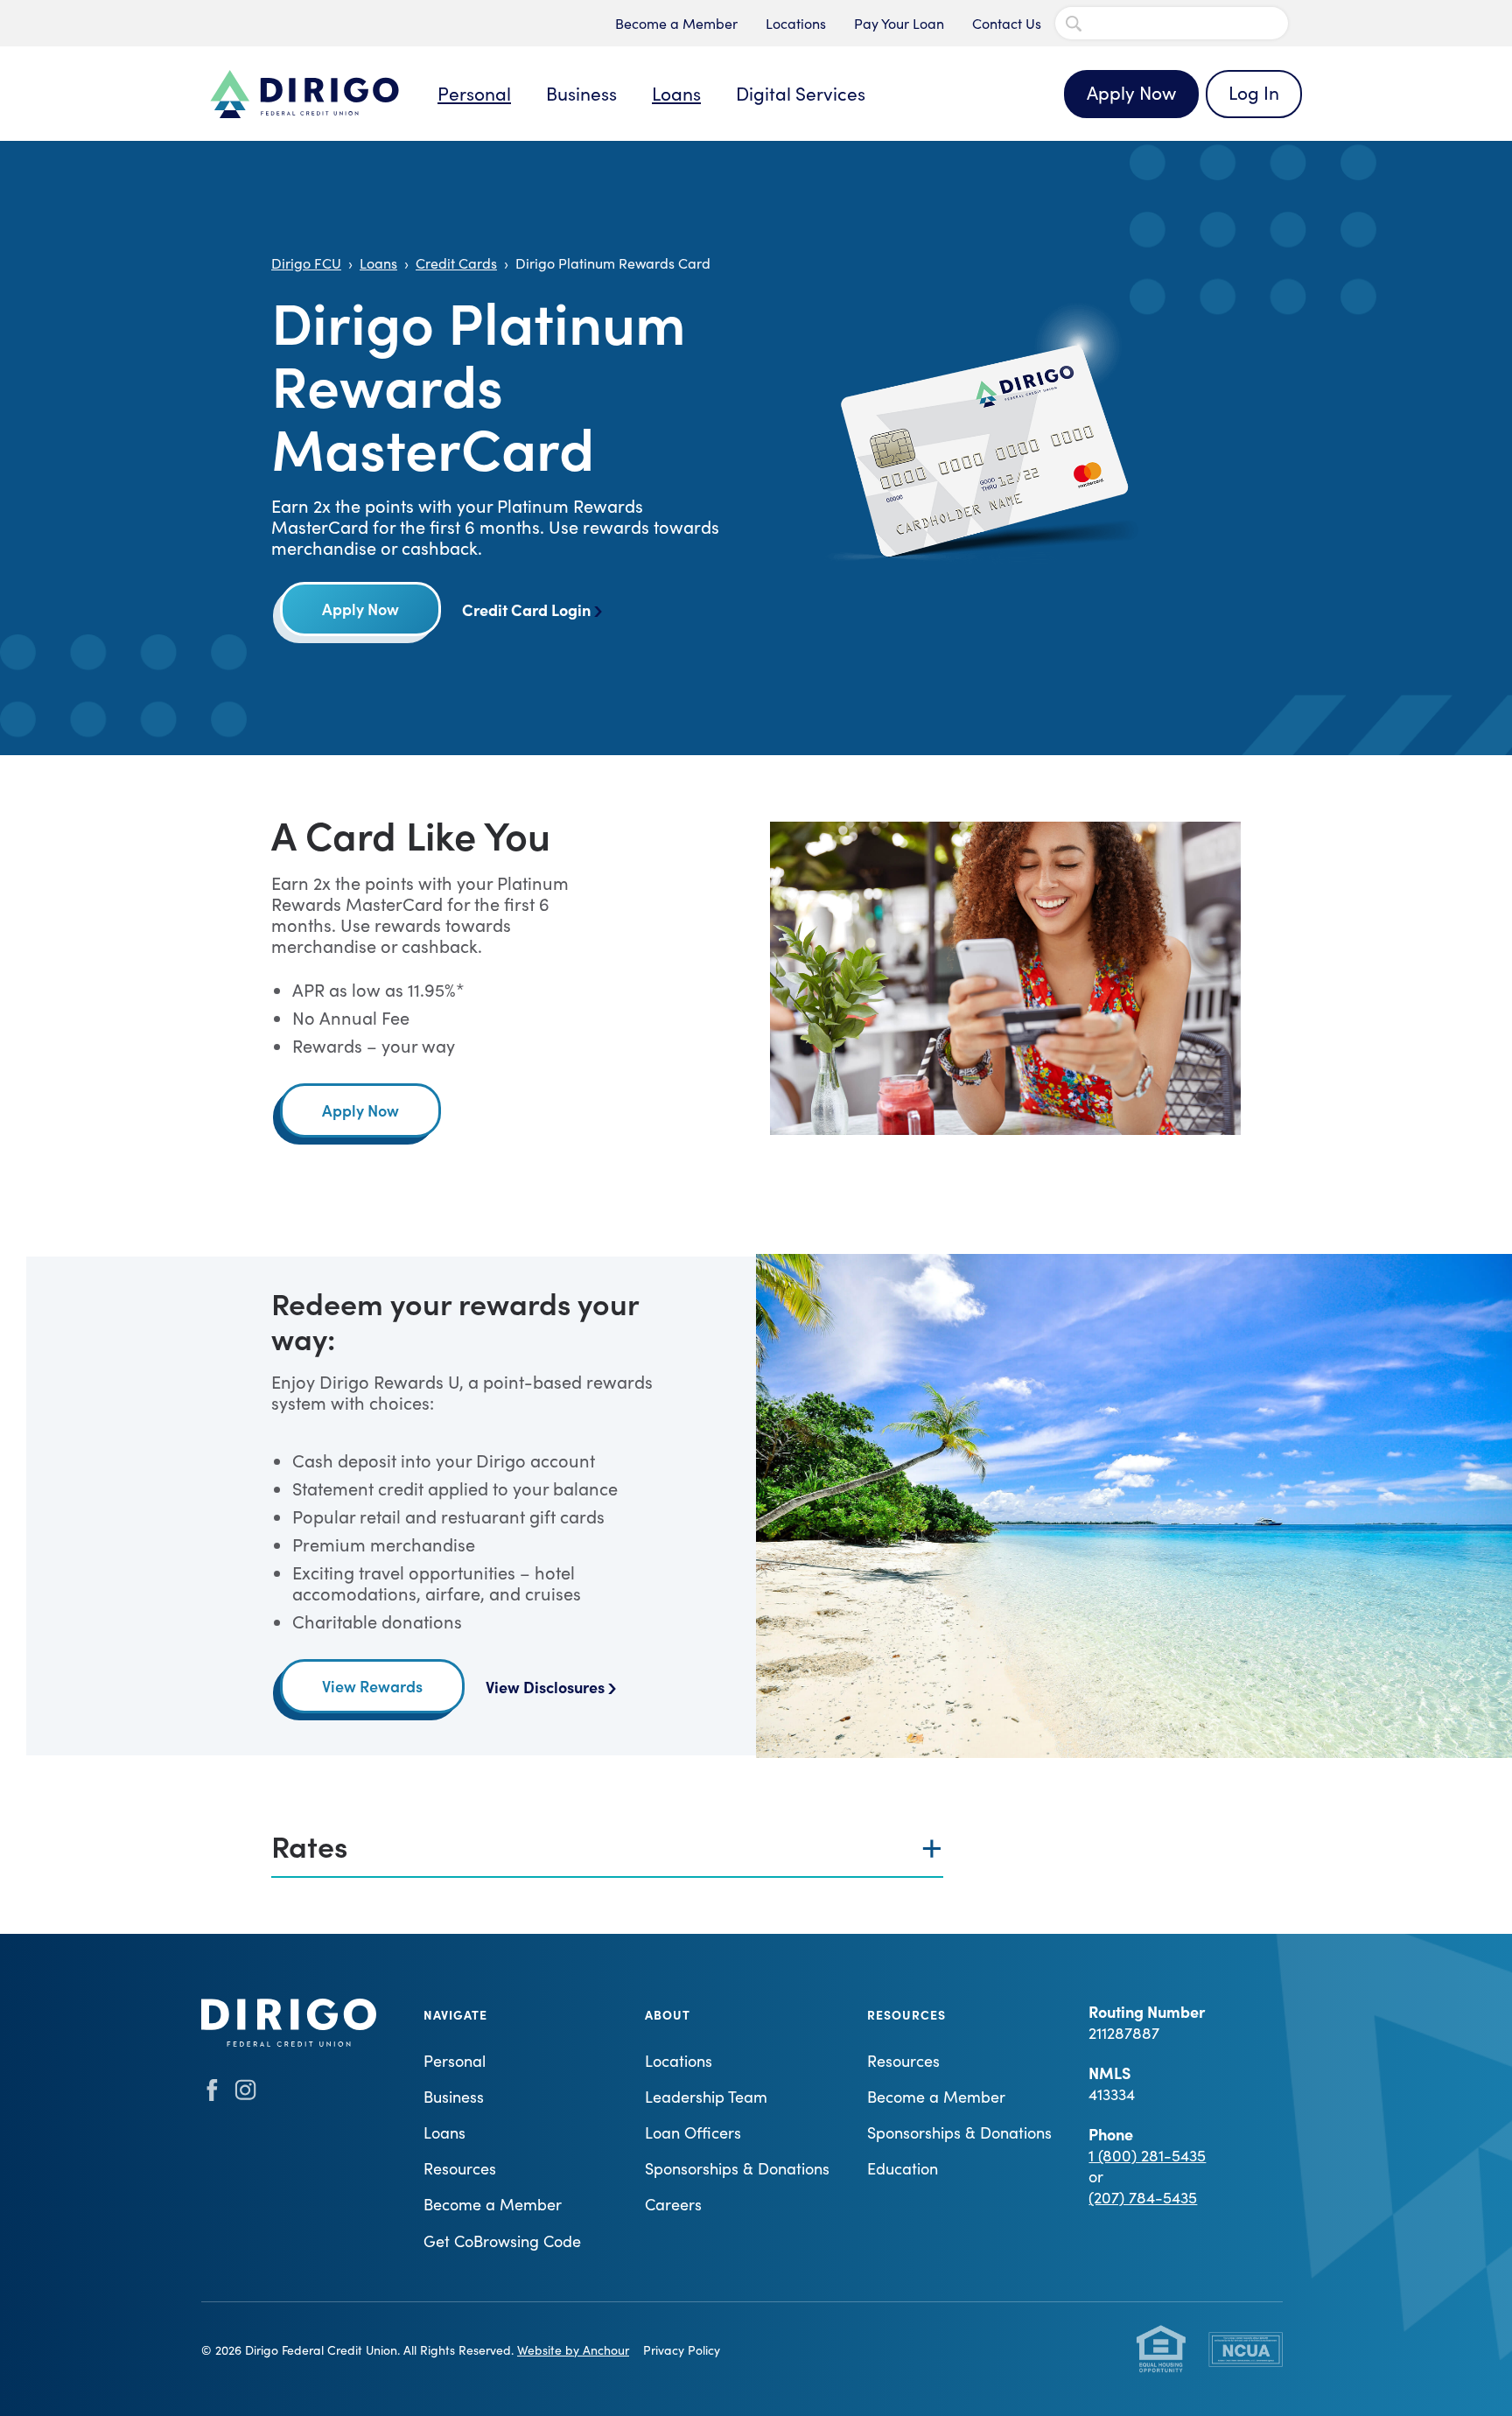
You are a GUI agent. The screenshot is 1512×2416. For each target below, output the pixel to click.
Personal (474, 93)
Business (581, 93)
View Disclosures (545, 1687)
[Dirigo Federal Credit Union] (304, 94)
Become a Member (676, 23)
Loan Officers (693, 2132)
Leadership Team (706, 2097)
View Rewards (372, 1686)
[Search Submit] (1074, 24)
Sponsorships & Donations (737, 2168)
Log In (1254, 92)
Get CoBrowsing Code (502, 2241)
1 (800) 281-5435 (1147, 2155)
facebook (212, 2090)
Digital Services (801, 93)
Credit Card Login (526, 609)
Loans (676, 93)
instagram (245, 2090)
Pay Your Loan (899, 23)
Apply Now (1131, 92)
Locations (796, 23)
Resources (460, 2168)
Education (903, 2168)
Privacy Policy (682, 2350)
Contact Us (1007, 23)
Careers (673, 2204)
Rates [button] (309, 1845)
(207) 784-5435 (1143, 2197)
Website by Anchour (573, 2350)
